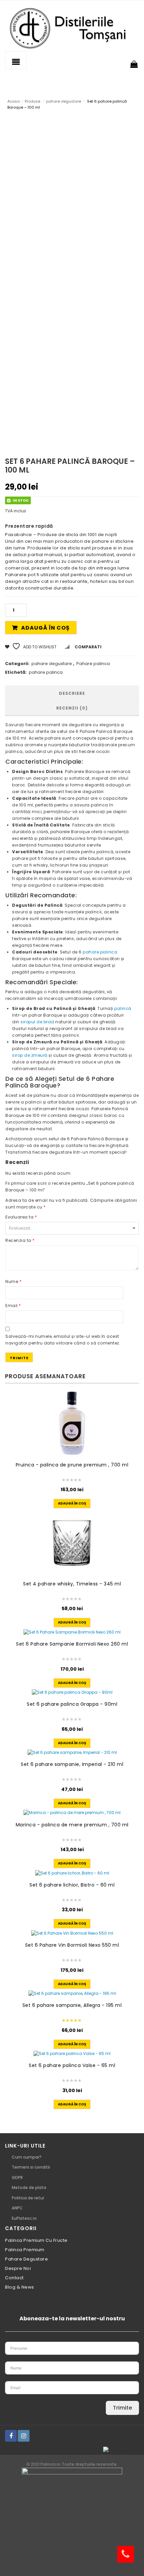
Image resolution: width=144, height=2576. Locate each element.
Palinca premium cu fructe (36, 2240)
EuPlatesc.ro (24, 2218)
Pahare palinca (93, 664)
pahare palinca (46, 672)
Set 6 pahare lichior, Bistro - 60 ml (72, 1885)
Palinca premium (25, 2250)
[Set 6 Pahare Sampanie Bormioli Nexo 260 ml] (72, 1632)
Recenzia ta (20, 1240)
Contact (14, 2278)
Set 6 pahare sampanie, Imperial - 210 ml (72, 1764)
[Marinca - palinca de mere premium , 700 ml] (72, 1813)
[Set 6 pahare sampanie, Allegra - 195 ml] (72, 1994)
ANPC (17, 2208)
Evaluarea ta (21, 1217)
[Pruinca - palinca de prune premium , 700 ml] (72, 1424)
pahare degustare (64, 101)
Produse (32, 101)
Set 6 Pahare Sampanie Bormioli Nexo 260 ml (72, 1644)
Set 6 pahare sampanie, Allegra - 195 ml (72, 2005)
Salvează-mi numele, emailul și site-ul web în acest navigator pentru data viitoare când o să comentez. (63, 1340)
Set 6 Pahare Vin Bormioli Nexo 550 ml (72, 1945)
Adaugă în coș (45, 628)
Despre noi (18, 2268)
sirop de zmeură (30, 1055)
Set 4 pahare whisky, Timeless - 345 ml (72, 1584)
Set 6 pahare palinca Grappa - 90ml (72, 1704)
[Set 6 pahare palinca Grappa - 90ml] (72, 1693)
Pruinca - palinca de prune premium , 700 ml (72, 1465)
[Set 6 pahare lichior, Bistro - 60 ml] (72, 1873)
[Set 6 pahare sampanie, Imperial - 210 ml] (72, 1753)
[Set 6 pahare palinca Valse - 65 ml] (72, 2054)
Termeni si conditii (31, 2167)
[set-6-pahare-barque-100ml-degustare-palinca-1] (70, 357)
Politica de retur (28, 2198)
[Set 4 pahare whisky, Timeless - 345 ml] (72, 1542)
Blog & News (20, 2287)
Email (13, 1306)
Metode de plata (29, 2187)
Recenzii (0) (72, 708)
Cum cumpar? (27, 2157)
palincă (123, 1008)
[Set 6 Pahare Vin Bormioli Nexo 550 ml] (72, 1933)
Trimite (122, 2408)
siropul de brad (37, 1022)
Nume (13, 1281)
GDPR (17, 2177)
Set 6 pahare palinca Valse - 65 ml (72, 2065)
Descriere (72, 693)
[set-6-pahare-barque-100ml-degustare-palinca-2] (23, 428)
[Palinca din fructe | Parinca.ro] (72, 28)
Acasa (14, 101)
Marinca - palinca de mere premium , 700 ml (72, 1825)
